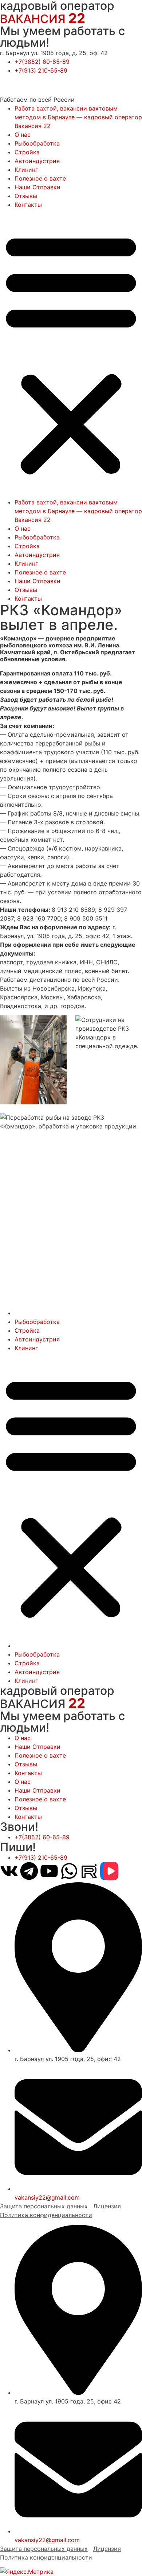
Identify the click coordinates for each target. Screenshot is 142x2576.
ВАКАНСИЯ (43, 19)
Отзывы (26, 196)
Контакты (28, 205)
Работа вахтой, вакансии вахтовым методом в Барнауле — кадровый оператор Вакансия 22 (78, 117)
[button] (71, 353)
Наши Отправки (38, 187)
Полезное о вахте (40, 178)
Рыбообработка (37, 143)
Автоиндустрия (37, 161)
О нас (23, 135)
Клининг (26, 170)
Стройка (27, 152)
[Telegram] (29, 1871)
